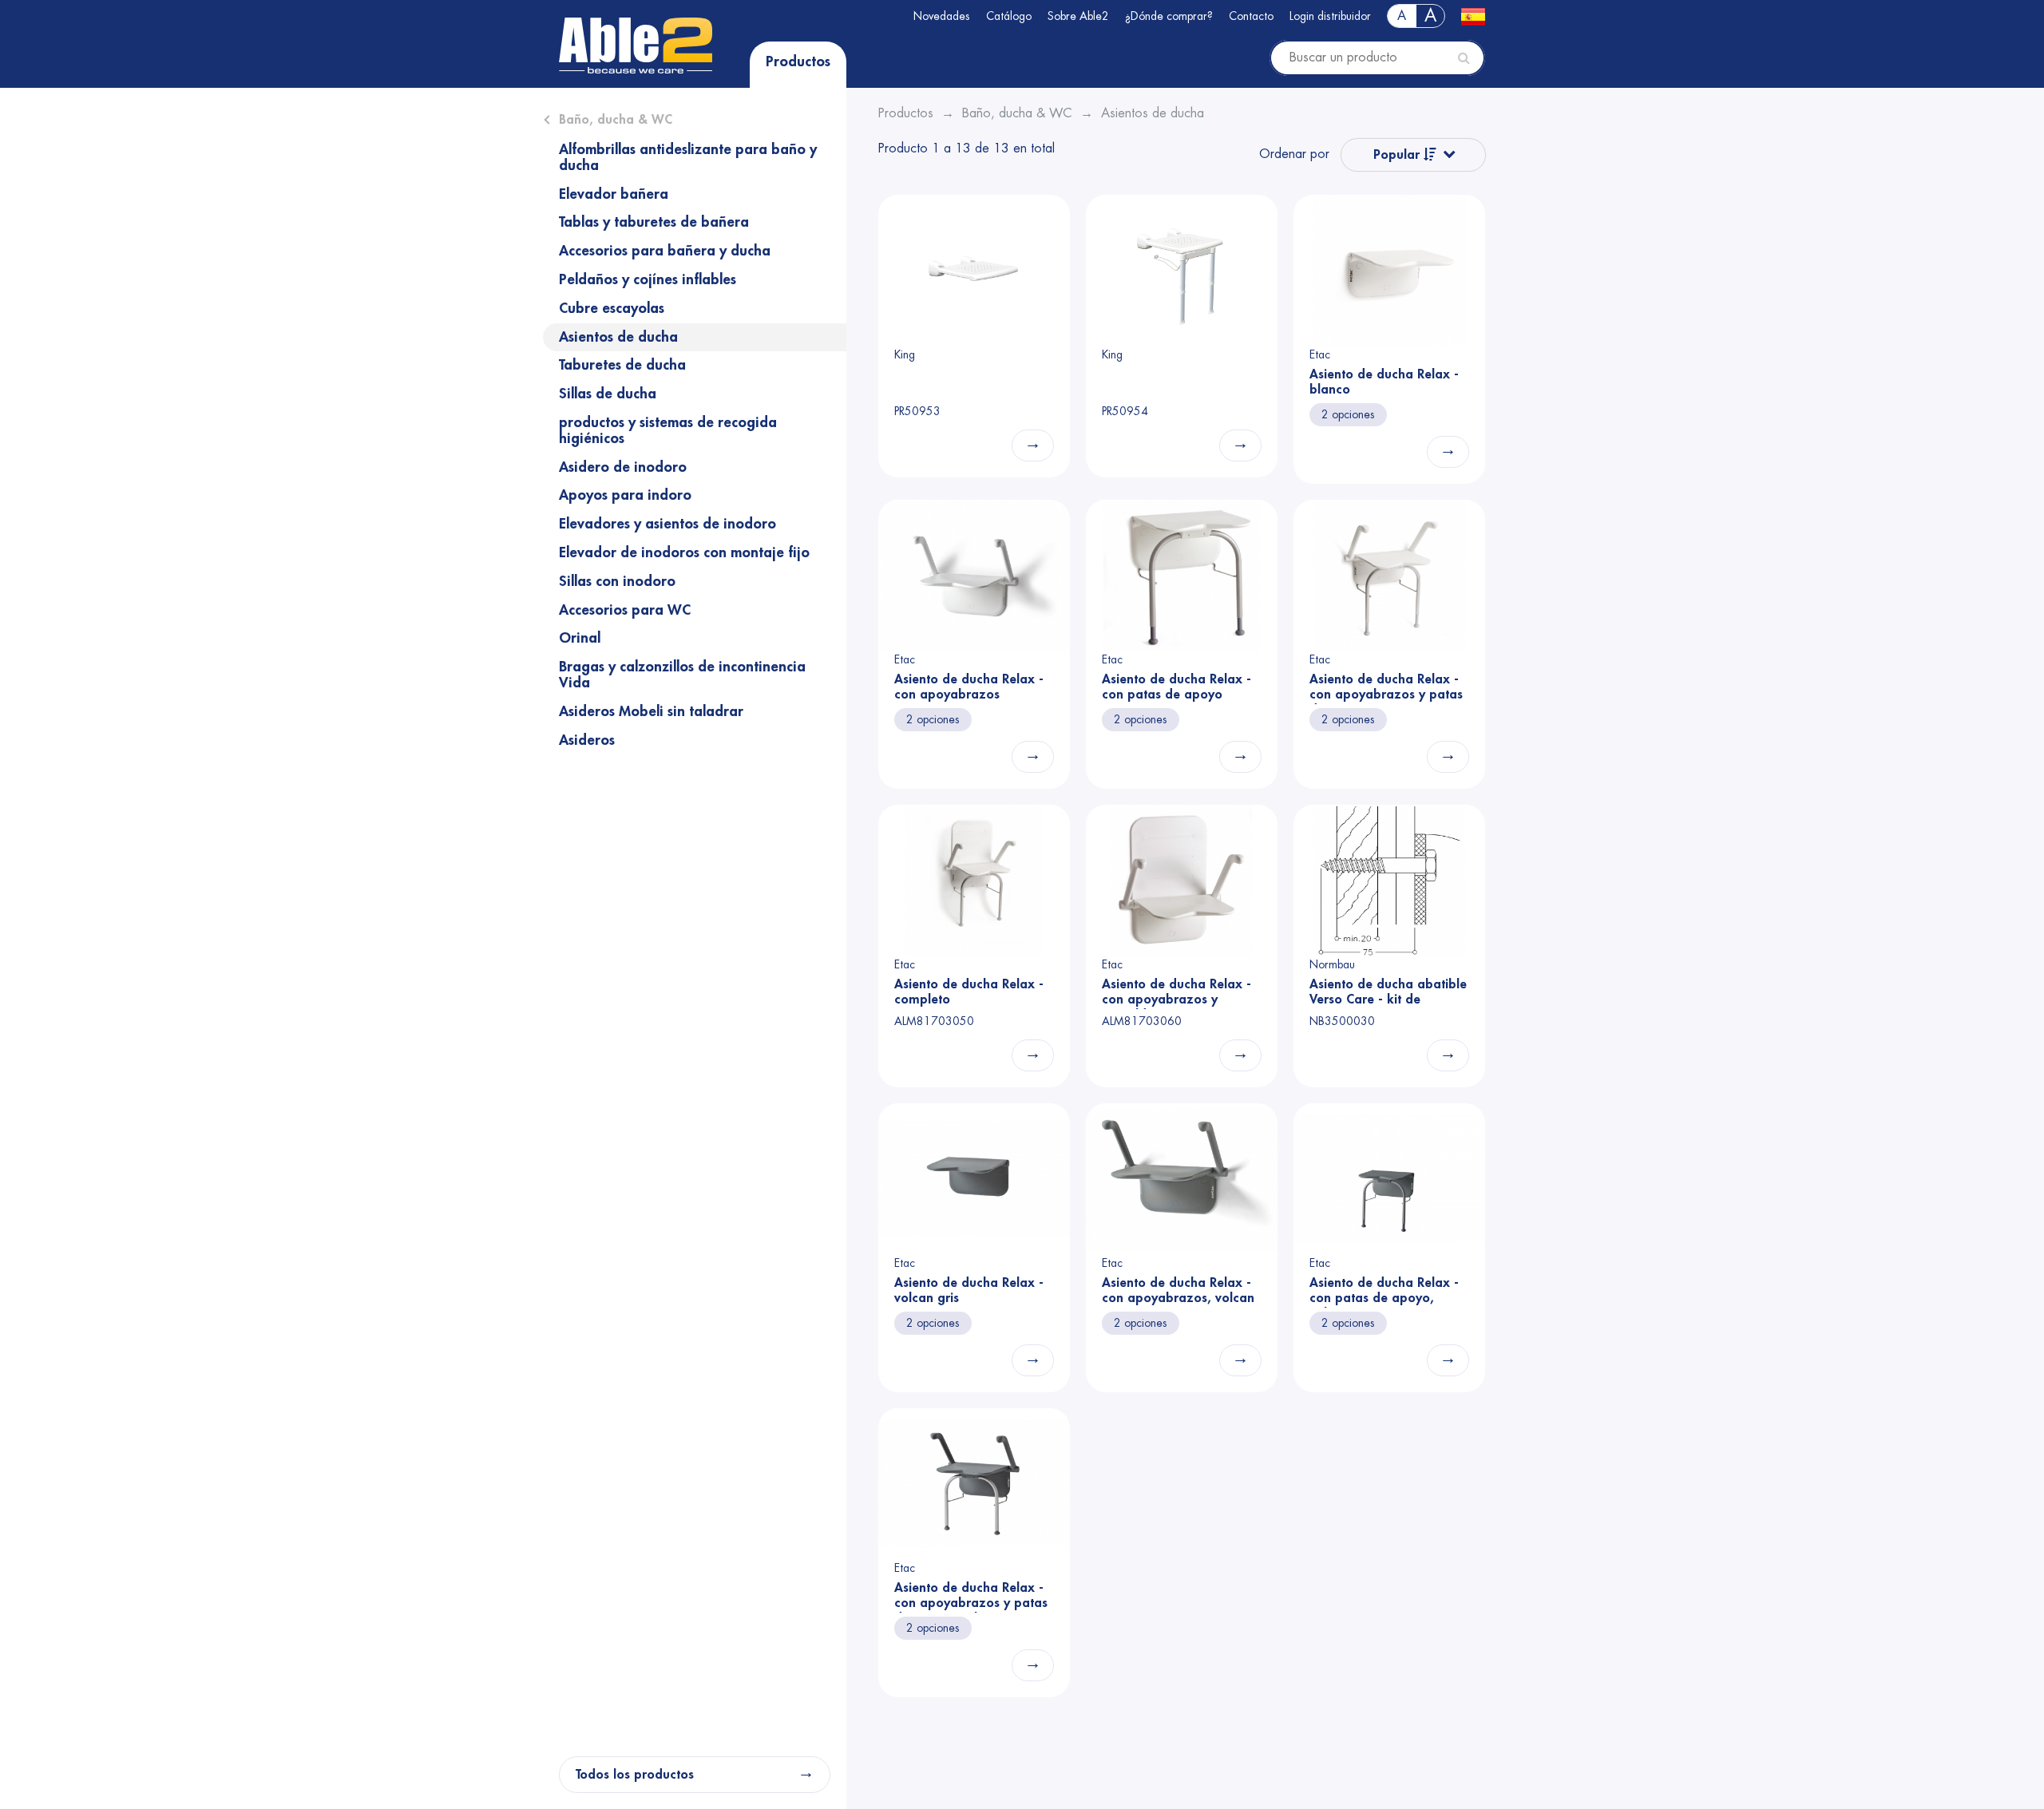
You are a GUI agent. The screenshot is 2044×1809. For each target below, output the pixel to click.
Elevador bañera (614, 194)
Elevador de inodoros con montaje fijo (684, 552)
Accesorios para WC (625, 610)
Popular (1398, 155)
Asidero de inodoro (623, 467)
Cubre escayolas (612, 308)
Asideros (587, 740)
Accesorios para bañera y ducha (665, 251)
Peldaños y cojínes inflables (648, 279)
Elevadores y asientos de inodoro (667, 524)
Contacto (1251, 16)
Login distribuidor (1330, 16)
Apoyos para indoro (625, 495)
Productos (798, 61)
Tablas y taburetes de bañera (654, 222)
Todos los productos (635, 1775)
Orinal (580, 638)
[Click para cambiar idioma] (1473, 16)
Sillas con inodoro (617, 581)
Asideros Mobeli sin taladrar (651, 711)
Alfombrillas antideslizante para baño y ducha (688, 157)
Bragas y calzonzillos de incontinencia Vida (682, 675)
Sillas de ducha (608, 394)
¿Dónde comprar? (1169, 16)
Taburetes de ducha (622, 365)
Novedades (942, 16)
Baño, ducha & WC (616, 120)
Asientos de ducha (618, 337)
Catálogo (1009, 16)
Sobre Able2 (1078, 16)
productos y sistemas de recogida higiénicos (668, 430)
